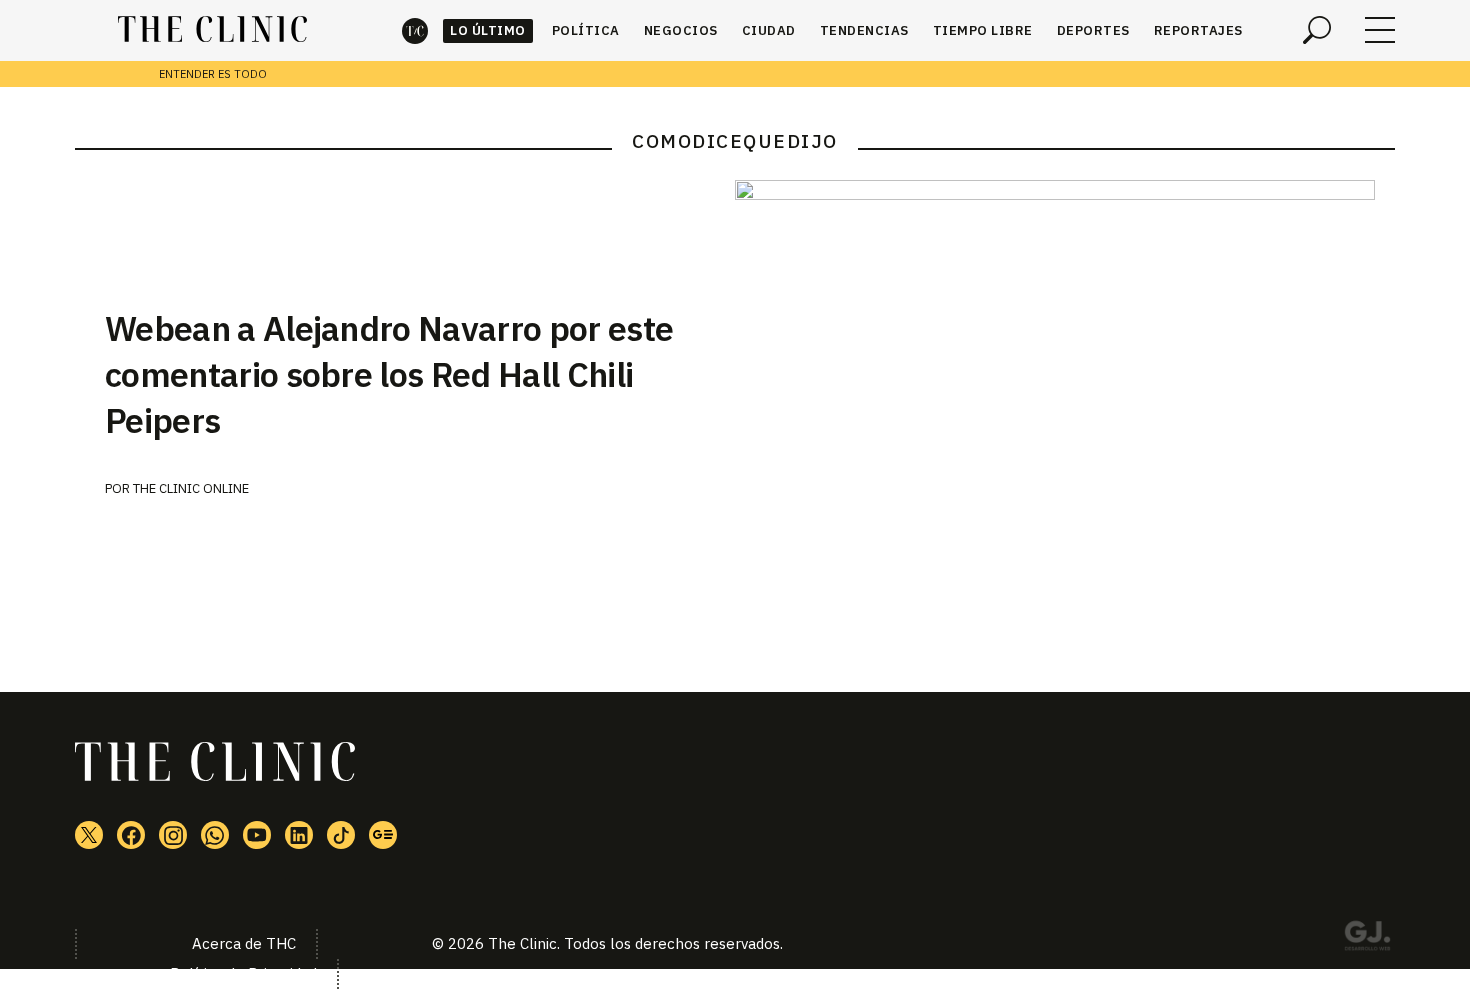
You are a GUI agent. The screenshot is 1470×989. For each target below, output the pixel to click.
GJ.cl (1367, 939)
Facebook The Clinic (131, 835)
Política (586, 30)
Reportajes (1198, 30)
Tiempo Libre (983, 30)
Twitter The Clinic (89, 835)
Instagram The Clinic (173, 835)
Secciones (1380, 30)
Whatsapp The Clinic (215, 835)
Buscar (1317, 30)
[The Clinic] (212, 30)
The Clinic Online (191, 488)
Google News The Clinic (383, 835)
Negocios (681, 30)
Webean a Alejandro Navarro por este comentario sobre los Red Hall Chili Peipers (389, 374)
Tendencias (864, 30)
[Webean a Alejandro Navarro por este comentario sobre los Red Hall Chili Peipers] (1065, 393)
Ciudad (769, 30)
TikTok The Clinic (341, 835)
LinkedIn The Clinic (299, 835)
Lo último (488, 30)
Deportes (1093, 30)
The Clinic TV (257, 835)
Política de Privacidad (243, 973)
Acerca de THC (244, 943)
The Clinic (415, 30)
